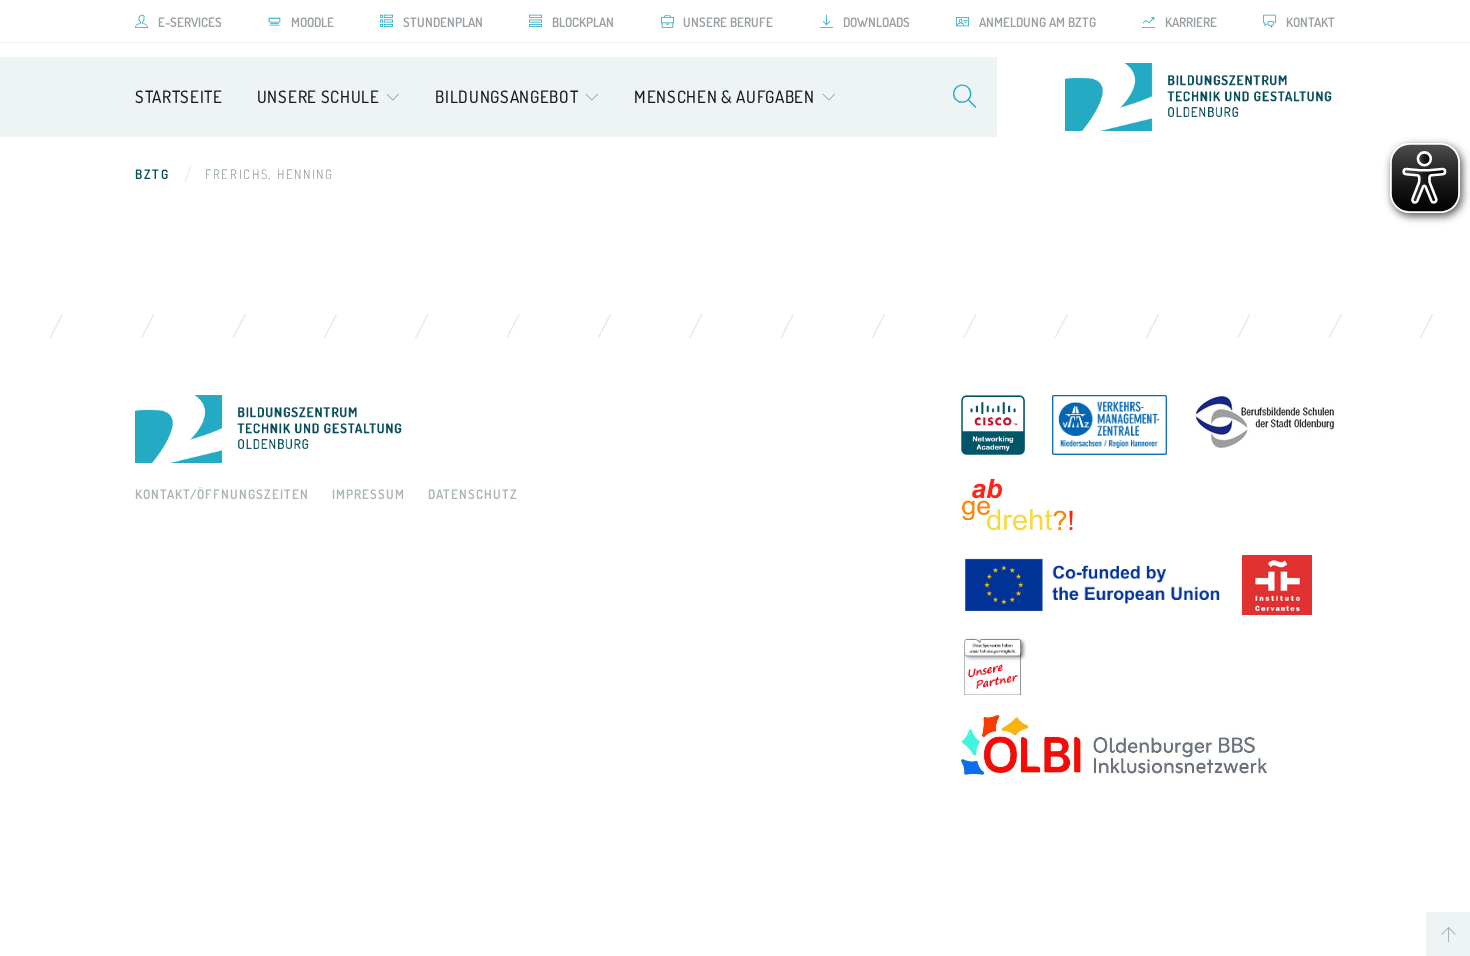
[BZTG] (528, 429)
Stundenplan (443, 22)
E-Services (190, 22)
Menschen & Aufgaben (724, 96)
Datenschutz (473, 494)
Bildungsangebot (506, 96)
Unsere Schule (318, 96)
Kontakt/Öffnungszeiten (222, 494)
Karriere (1191, 22)
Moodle (312, 22)
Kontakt (1310, 22)
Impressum (368, 494)
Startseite (179, 96)
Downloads (876, 22)
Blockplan (583, 22)
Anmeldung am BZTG (1037, 22)
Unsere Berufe (728, 22)
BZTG (152, 174)
